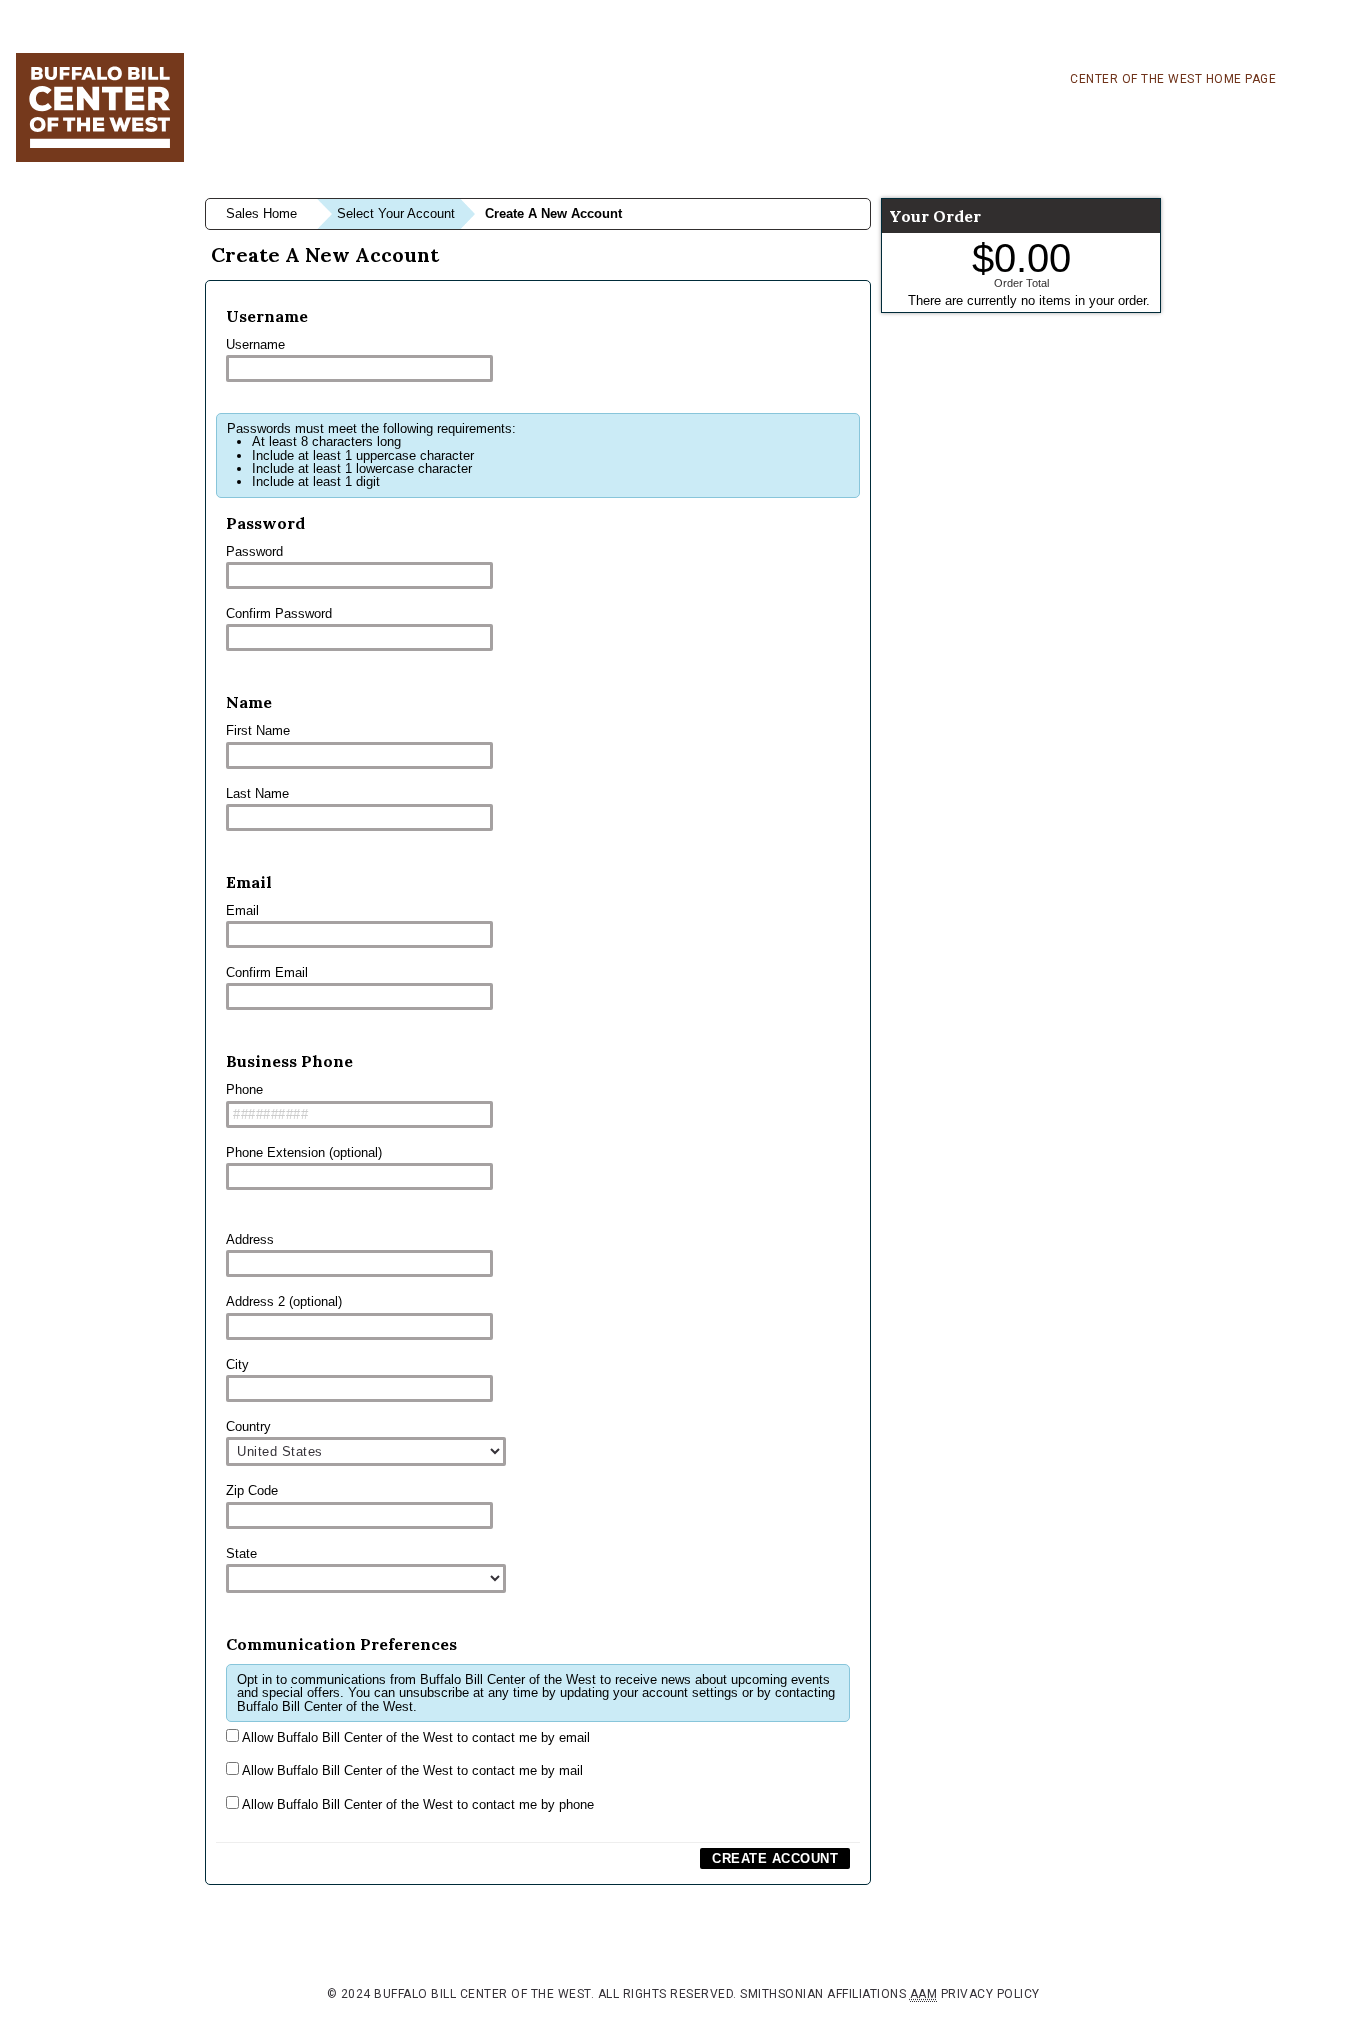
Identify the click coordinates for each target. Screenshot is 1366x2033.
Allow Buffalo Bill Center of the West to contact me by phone (416, 1804)
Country (248, 1426)
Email (242, 910)
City (237, 1364)
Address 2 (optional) (284, 1301)
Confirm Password (279, 613)
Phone (244, 1089)
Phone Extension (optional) (304, 1152)
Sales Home (261, 213)
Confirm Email (267, 972)
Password (254, 551)
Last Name (257, 793)
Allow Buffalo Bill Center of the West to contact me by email (414, 1737)
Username (255, 344)
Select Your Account (396, 213)
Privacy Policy (990, 1994)
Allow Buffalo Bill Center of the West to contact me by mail (411, 1770)
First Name (258, 730)
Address (250, 1239)
